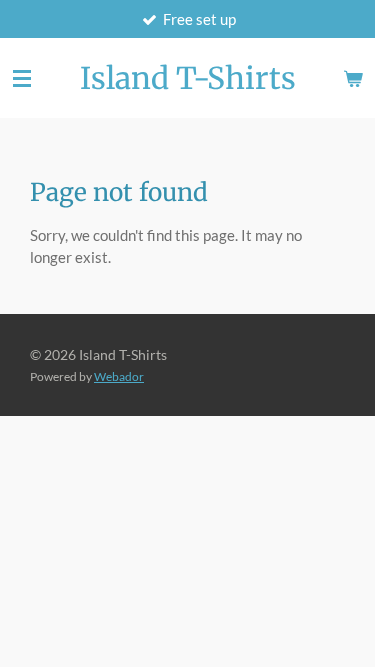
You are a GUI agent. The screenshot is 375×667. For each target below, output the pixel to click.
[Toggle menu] (22, 78)
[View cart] (353, 78)
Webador (119, 376)
